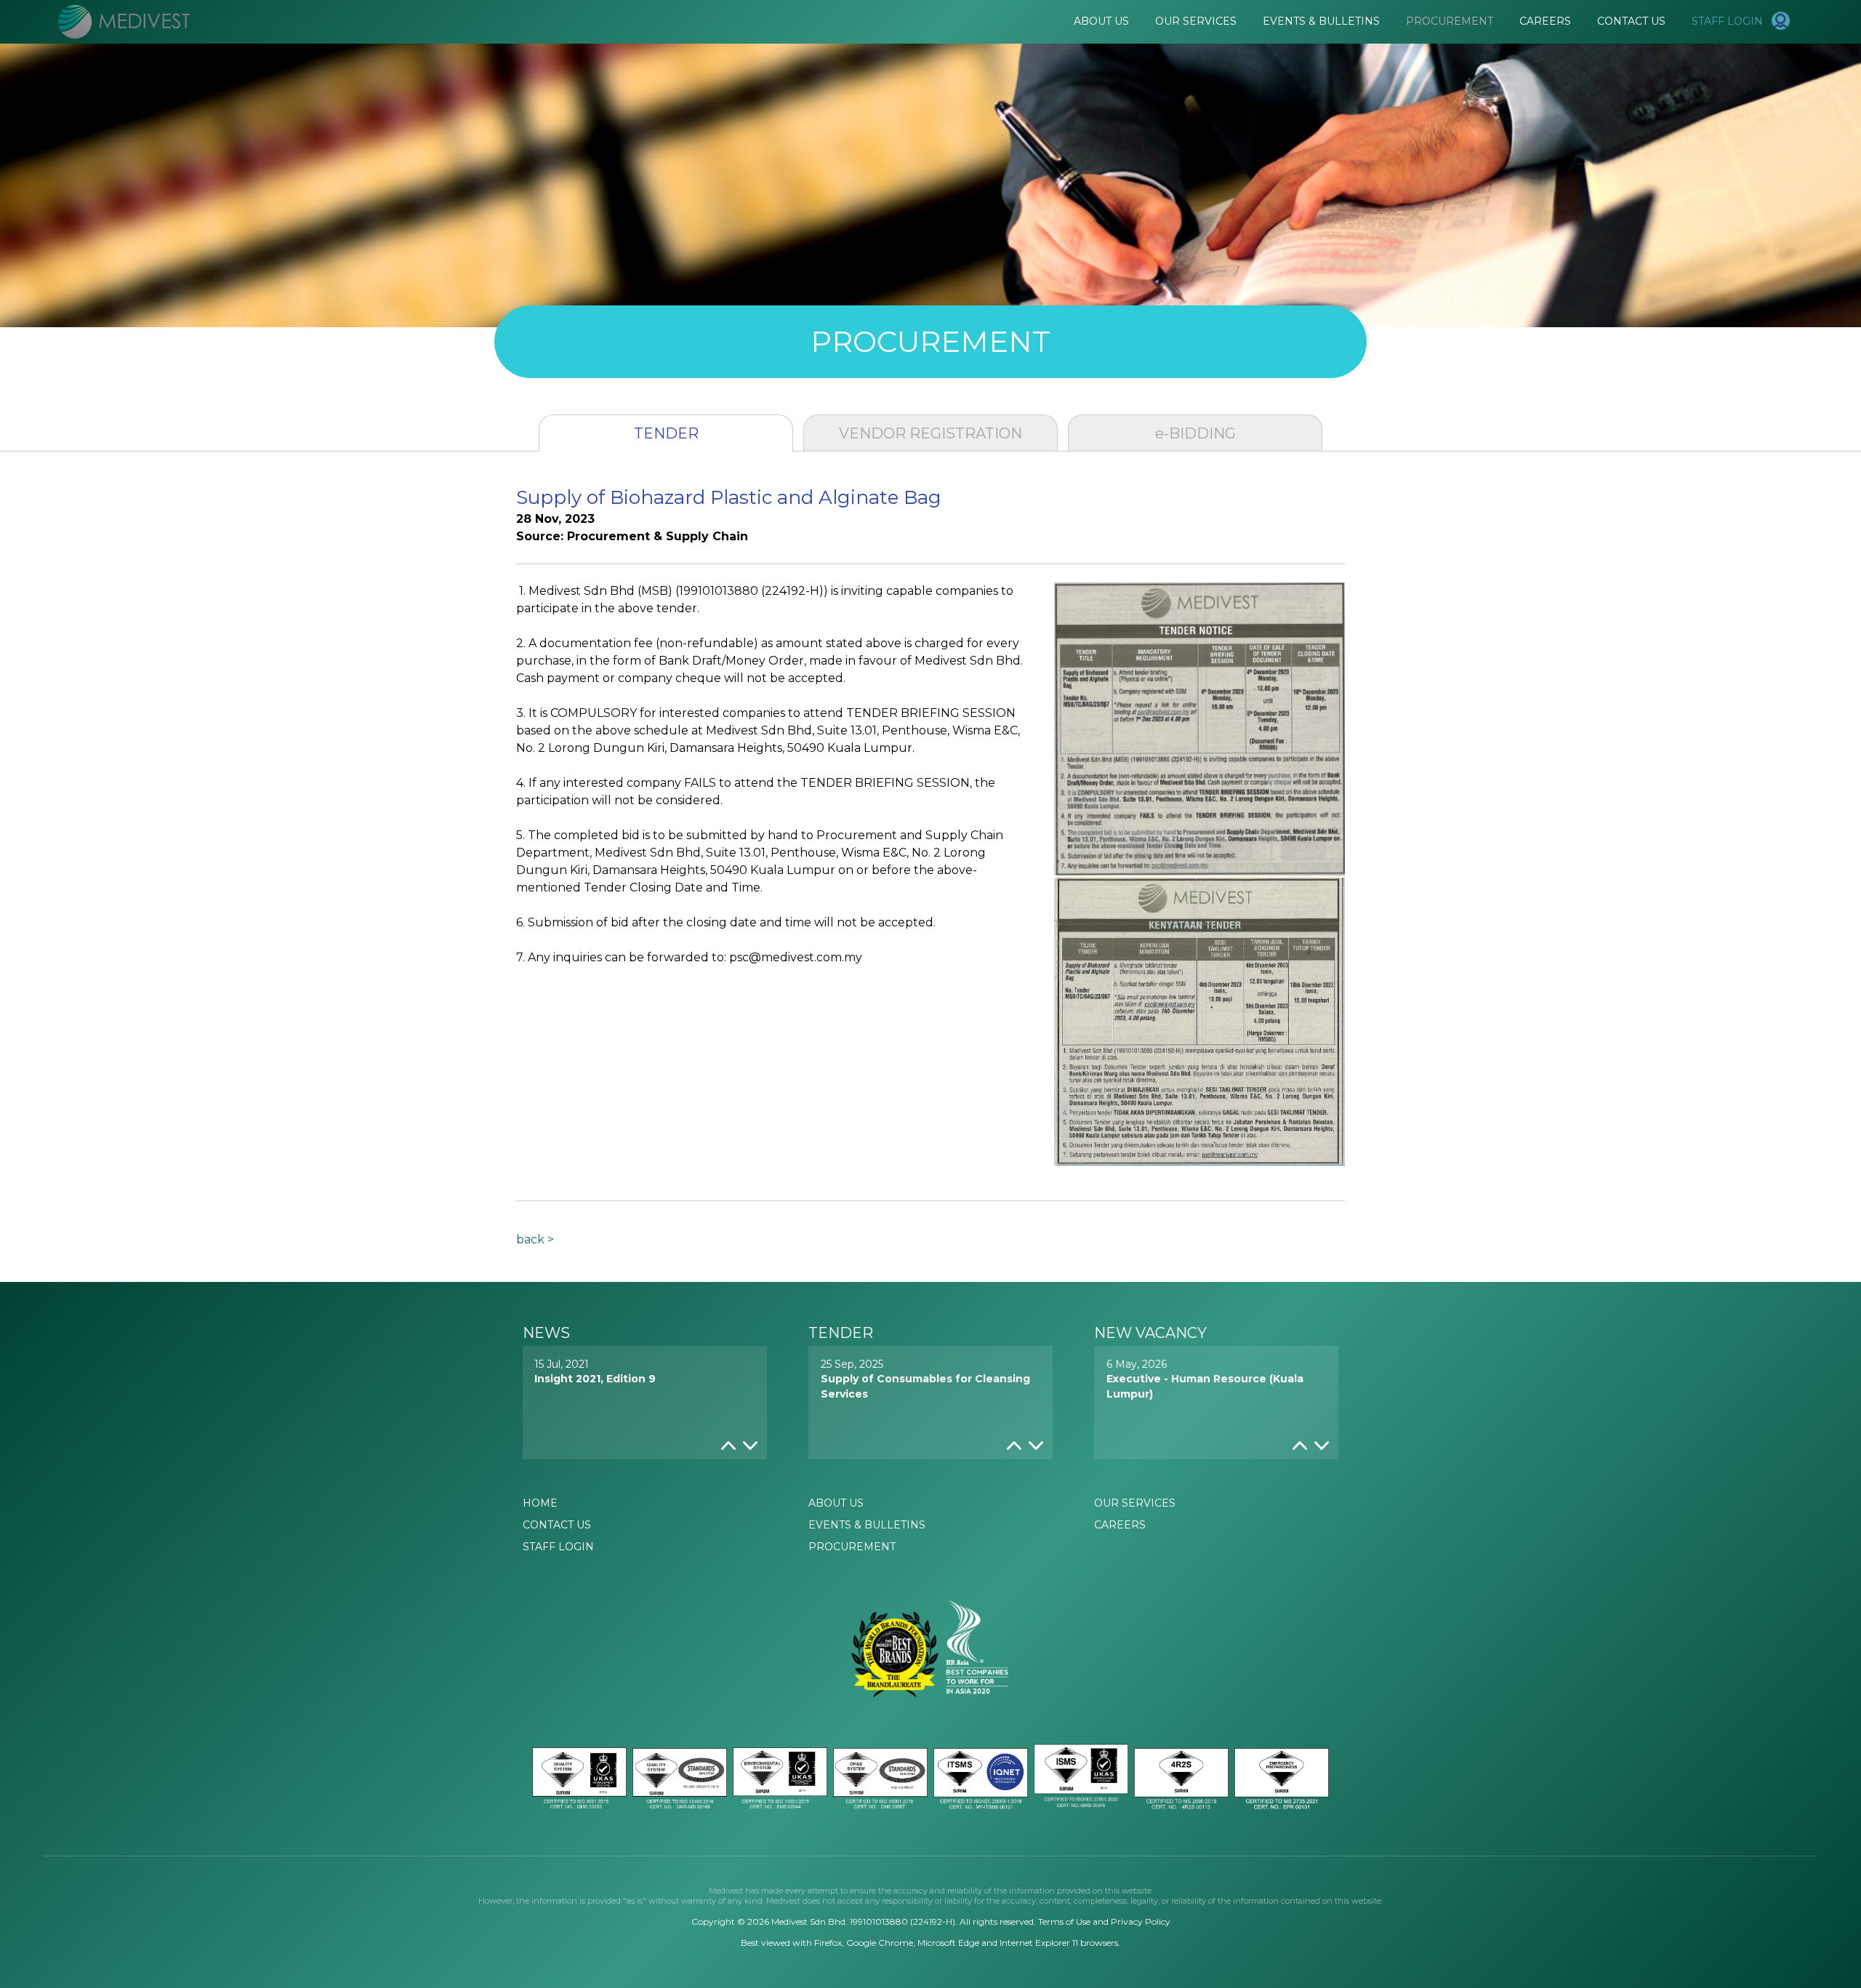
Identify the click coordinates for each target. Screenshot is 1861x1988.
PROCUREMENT (852, 1547)
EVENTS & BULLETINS (867, 1525)
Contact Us (1631, 21)
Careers (1545, 21)
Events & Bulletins (1321, 21)
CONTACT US (557, 1525)
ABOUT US (836, 1503)
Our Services (1196, 21)
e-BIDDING (1195, 433)
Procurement (1450, 21)
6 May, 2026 (1205, 1379)
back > (535, 1240)
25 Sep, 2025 (925, 1379)
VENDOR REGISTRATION (930, 433)
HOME (540, 1503)
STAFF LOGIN (558, 1547)
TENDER (666, 433)
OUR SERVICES (1135, 1503)
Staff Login (1732, 21)
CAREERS (1120, 1525)
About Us (1101, 21)
